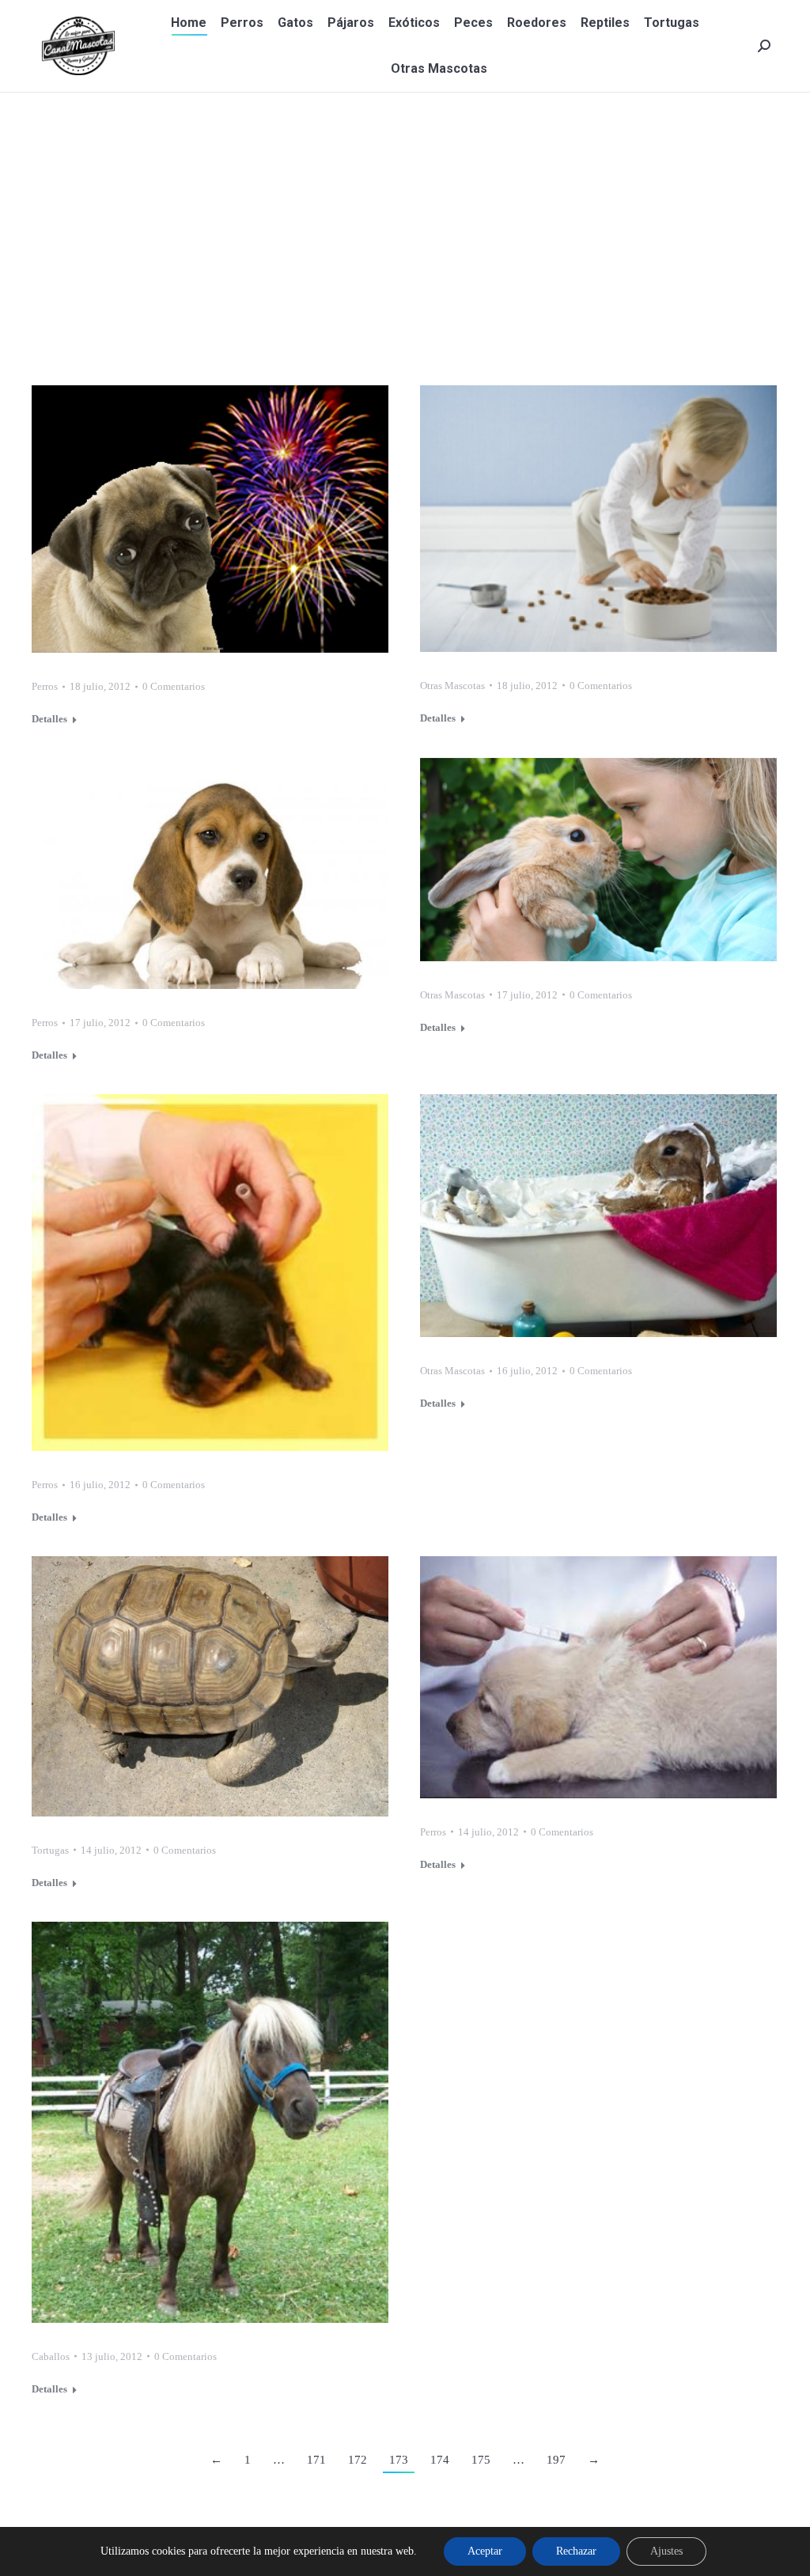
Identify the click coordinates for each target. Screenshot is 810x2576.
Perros (45, 686)
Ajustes (666, 2551)
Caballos (51, 2356)
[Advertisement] (405, 211)
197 (556, 2460)
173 (399, 2460)
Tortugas (50, 1850)
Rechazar (576, 2551)
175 (481, 2460)
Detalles (49, 719)
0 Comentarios (174, 686)
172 (358, 2460)
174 (440, 2460)
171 (316, 2460)
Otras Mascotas (452, 686)
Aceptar (485, 2551)
